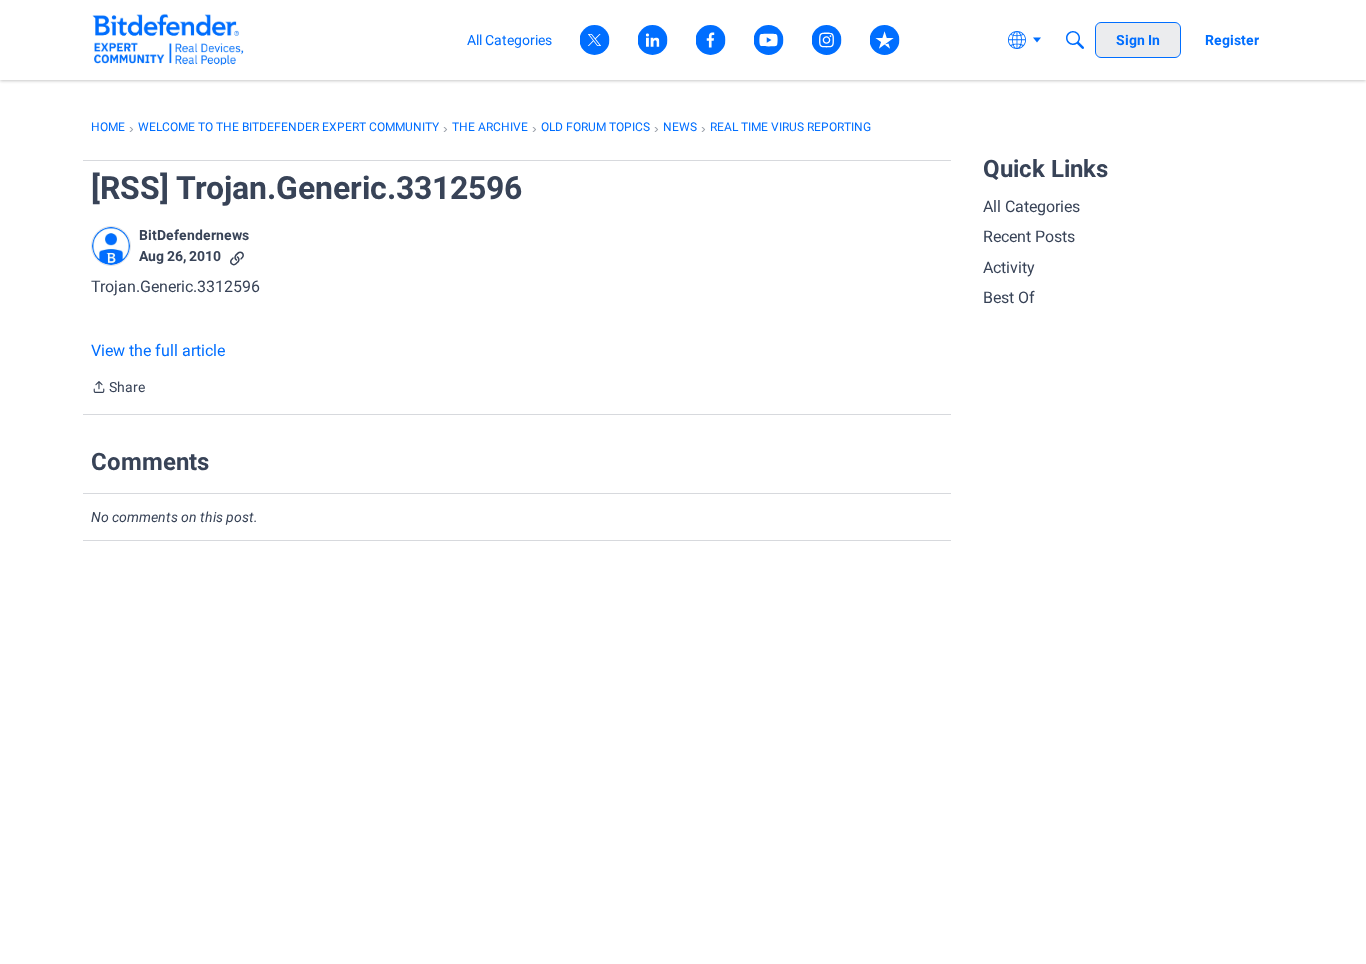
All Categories (1031, 206)
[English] (168, 39)
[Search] (1075, 40)
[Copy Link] (237, 256)
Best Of (1009, 297)
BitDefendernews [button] (194, 235)
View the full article (158, 350)
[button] (111, 246)
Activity (1009, 267)
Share (118, 389)
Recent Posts (1029, 236)
